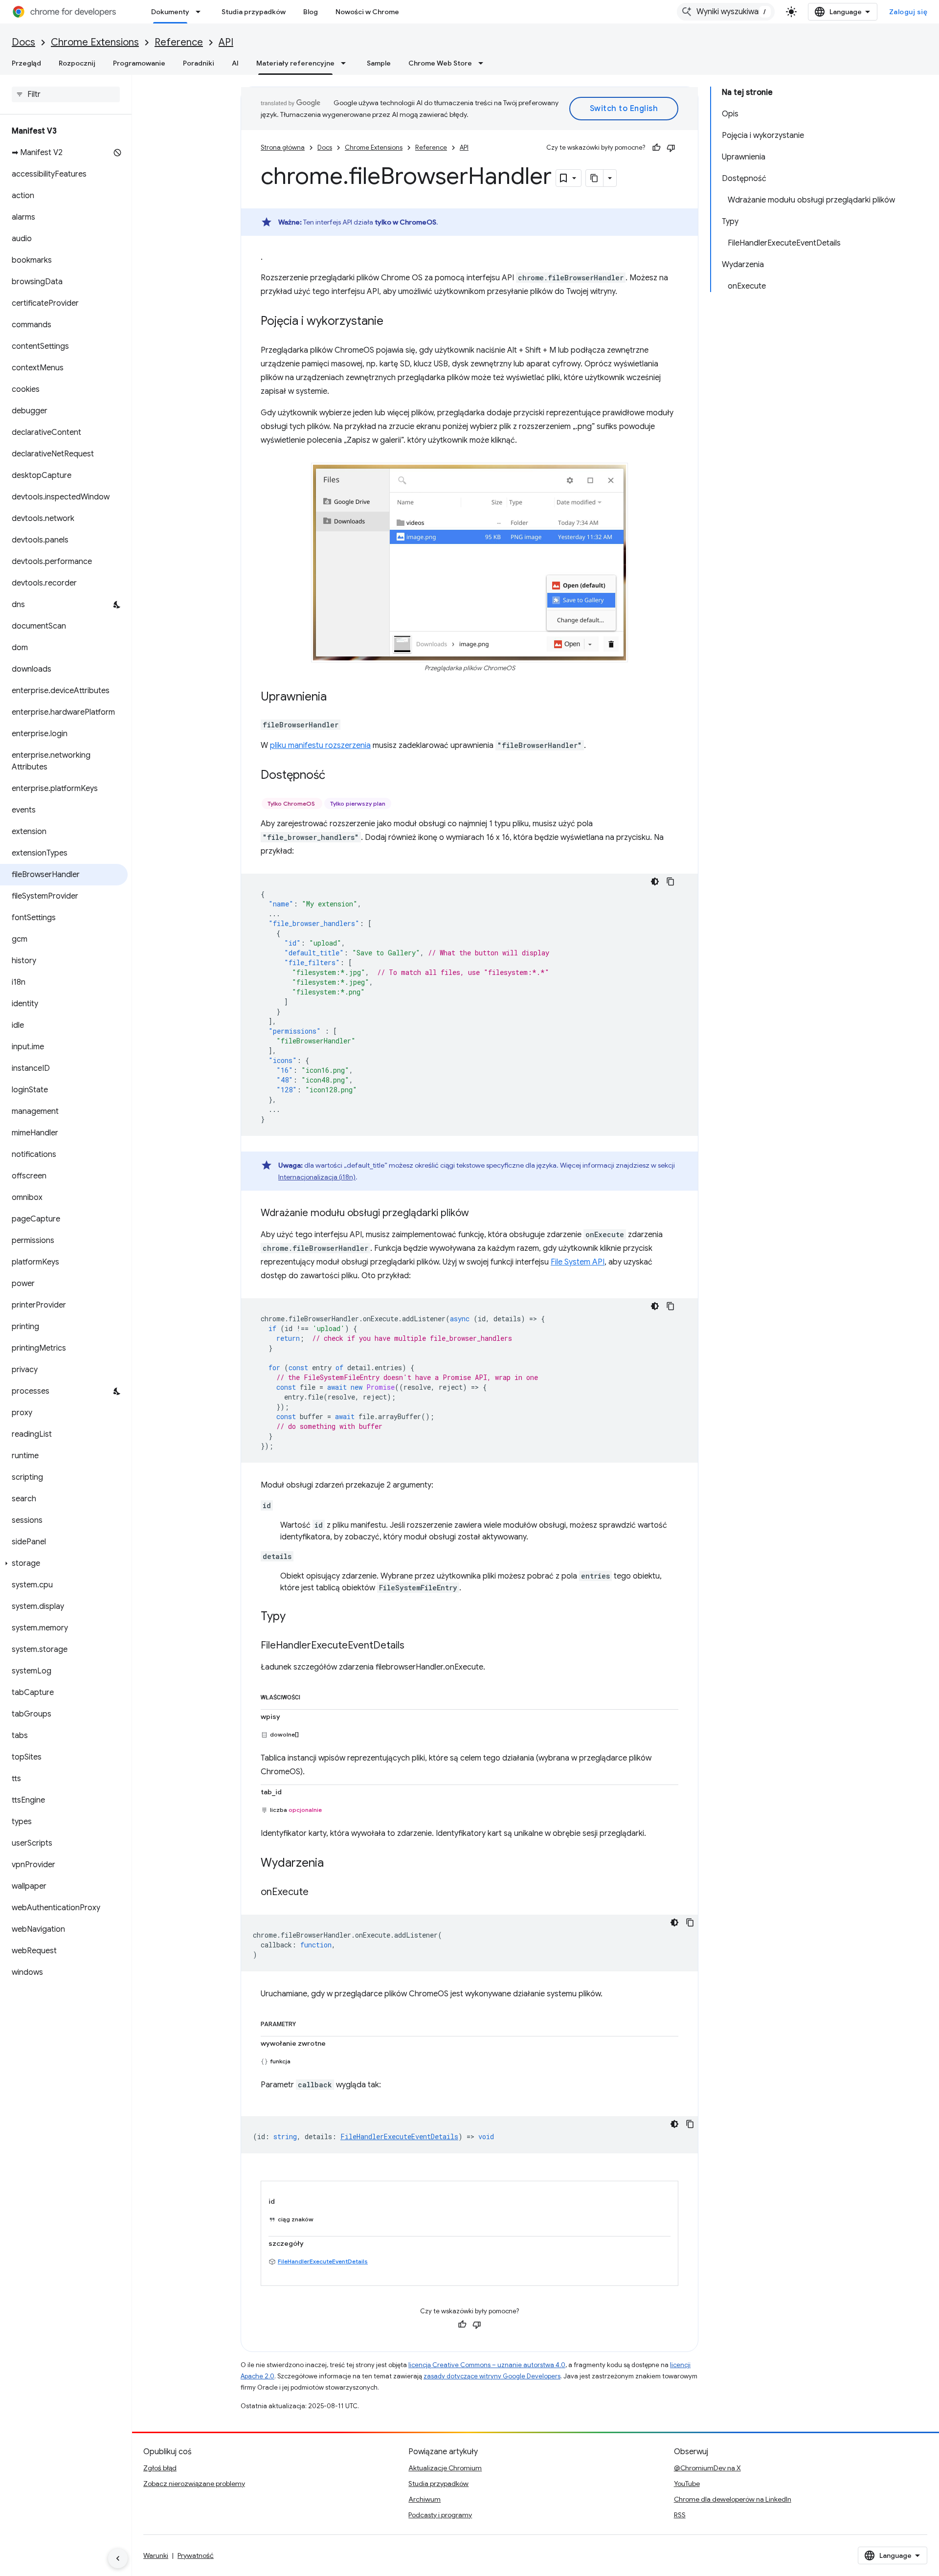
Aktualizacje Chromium (445, 2468)
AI (235, 63)
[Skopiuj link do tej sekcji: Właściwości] (310, 1695)
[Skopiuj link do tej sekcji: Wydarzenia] (334, 1864)
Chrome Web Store (440, 63)
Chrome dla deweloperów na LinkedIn (733, 2499)
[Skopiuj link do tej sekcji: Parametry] (306, 2022)
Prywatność (196, 2555)
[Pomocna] (656, 148)
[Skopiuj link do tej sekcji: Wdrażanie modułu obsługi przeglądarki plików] (479, 1214)
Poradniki (199, 63)
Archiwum (425, 2499)
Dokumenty (170, 12)
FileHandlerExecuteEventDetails (323, 2261)
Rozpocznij (77, 63)
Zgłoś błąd (160, 2468)
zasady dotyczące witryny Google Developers (492, 2376)
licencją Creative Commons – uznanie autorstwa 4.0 (487, 2365)
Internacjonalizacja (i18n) (317, 1177)
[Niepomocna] (671, 148)
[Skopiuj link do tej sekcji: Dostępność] (335, 776)
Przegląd (26, 63)
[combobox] (726, 12)
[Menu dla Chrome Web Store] (484, 63)
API (226, 42)
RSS (680, 2515)
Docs (23, 42)
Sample (379, 63)
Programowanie (139, 63)
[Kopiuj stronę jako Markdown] (595, 178)
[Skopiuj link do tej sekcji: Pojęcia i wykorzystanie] (393, 322)
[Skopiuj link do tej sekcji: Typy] (295, 1617)
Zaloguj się (908, 12)
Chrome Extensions (95, 42)
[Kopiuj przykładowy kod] (671, 881)
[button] (64, 1563)
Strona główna (283, 147)
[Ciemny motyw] (655, 881)
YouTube (687, 2484)
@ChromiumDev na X (707, 2468)
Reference (179, 42)
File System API (578, 1262)
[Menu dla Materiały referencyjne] (346, 63)
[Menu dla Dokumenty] (201, 12)
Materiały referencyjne (295, 63)
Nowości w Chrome (367, 12)
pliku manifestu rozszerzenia (320, 746)
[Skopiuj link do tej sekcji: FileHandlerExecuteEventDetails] (414, 1646)
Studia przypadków (254, 12)
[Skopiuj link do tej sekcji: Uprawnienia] (336, 698)
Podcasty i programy (440, 2515)
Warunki (156, 2555)
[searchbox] (66, 94)
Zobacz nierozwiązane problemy (194, 2484)
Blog (311, 12)
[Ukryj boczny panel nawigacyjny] (118, 2558)
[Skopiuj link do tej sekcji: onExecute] (318, 1893)
